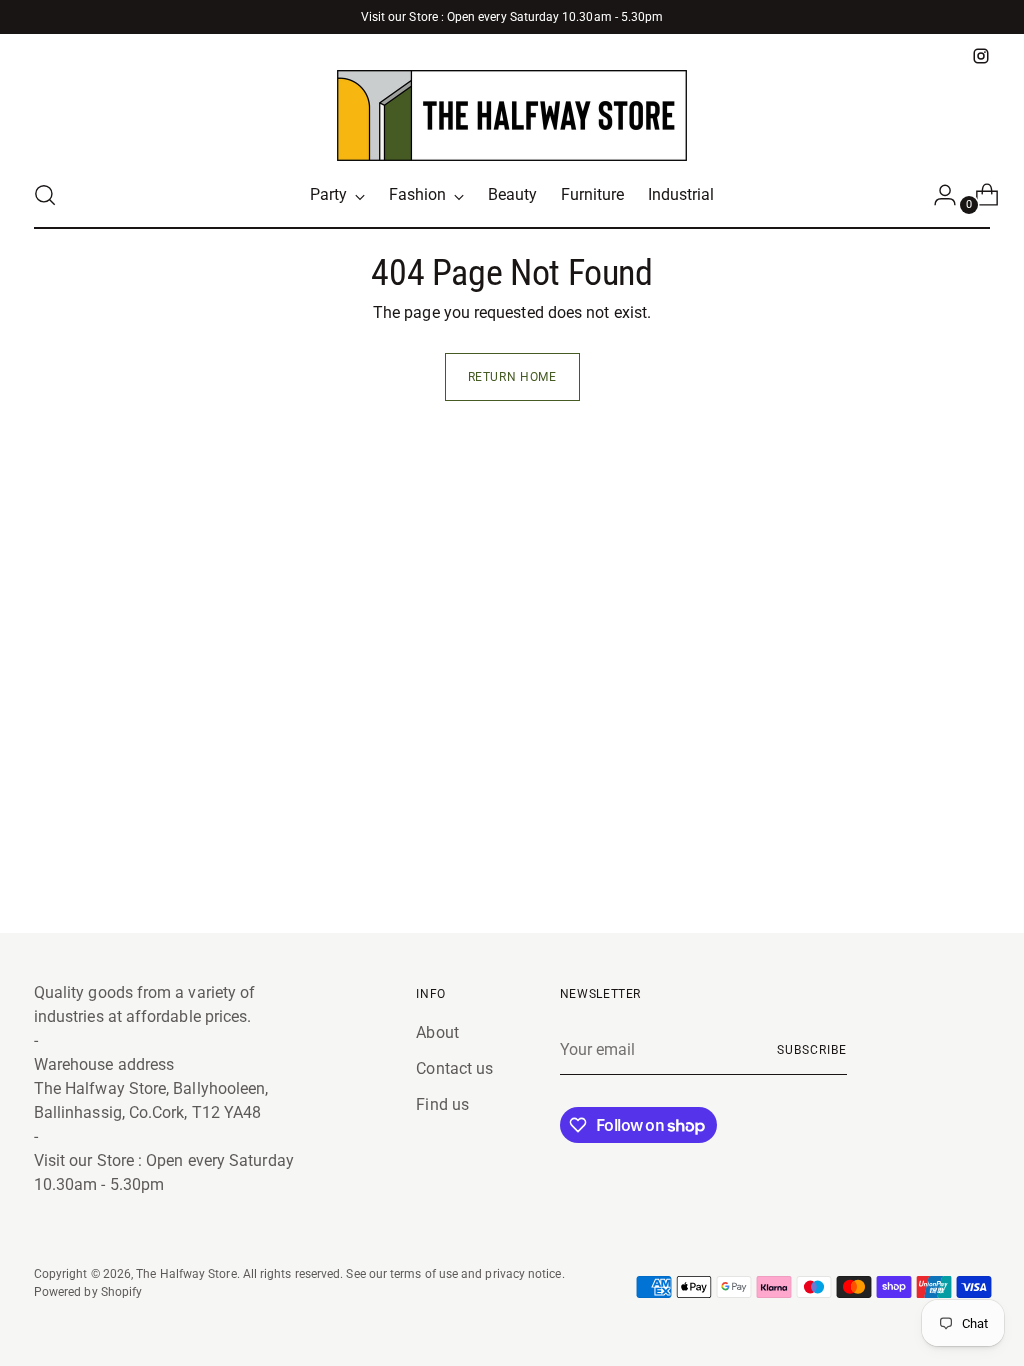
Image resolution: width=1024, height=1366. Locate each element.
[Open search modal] (45, 195)
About (437, 1032)
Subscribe (811, 1049)
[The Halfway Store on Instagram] (981, 56)
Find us (442, 1104)
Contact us (454, 1068)
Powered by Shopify (88, 1291)
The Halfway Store (186, 1273)
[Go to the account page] (937, 195)
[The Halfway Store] (512, 115)
